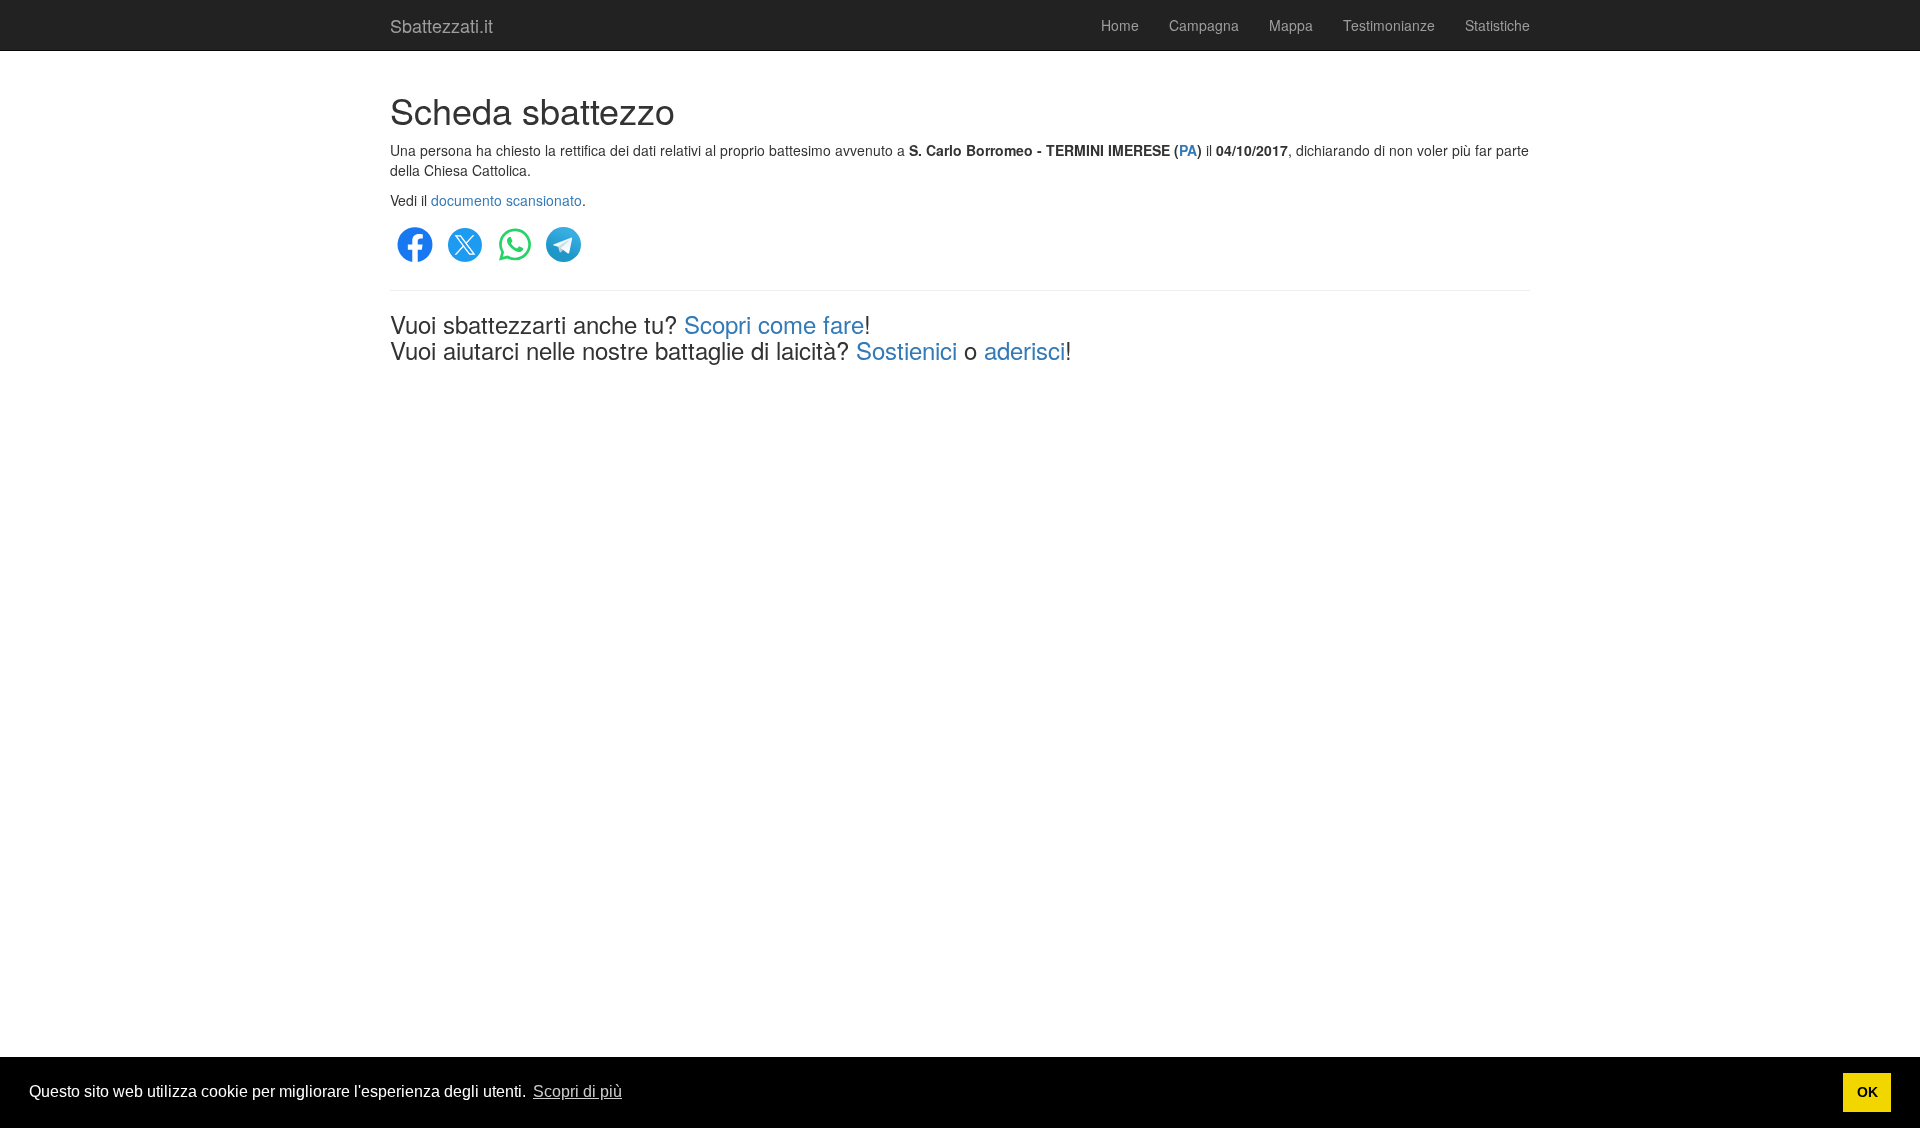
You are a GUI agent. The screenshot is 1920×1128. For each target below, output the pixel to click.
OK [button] (1867, 1092)
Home (1120, 25)
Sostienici (906, 349)
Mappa (1291, 25)
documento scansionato (506, 200)
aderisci (1024, 349)
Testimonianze (1389, 25)
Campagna (1204, 25)
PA (1188, 150)
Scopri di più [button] (577, 1091)
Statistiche (1497, 25)
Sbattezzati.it (441, 25)
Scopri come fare (774, 323)
